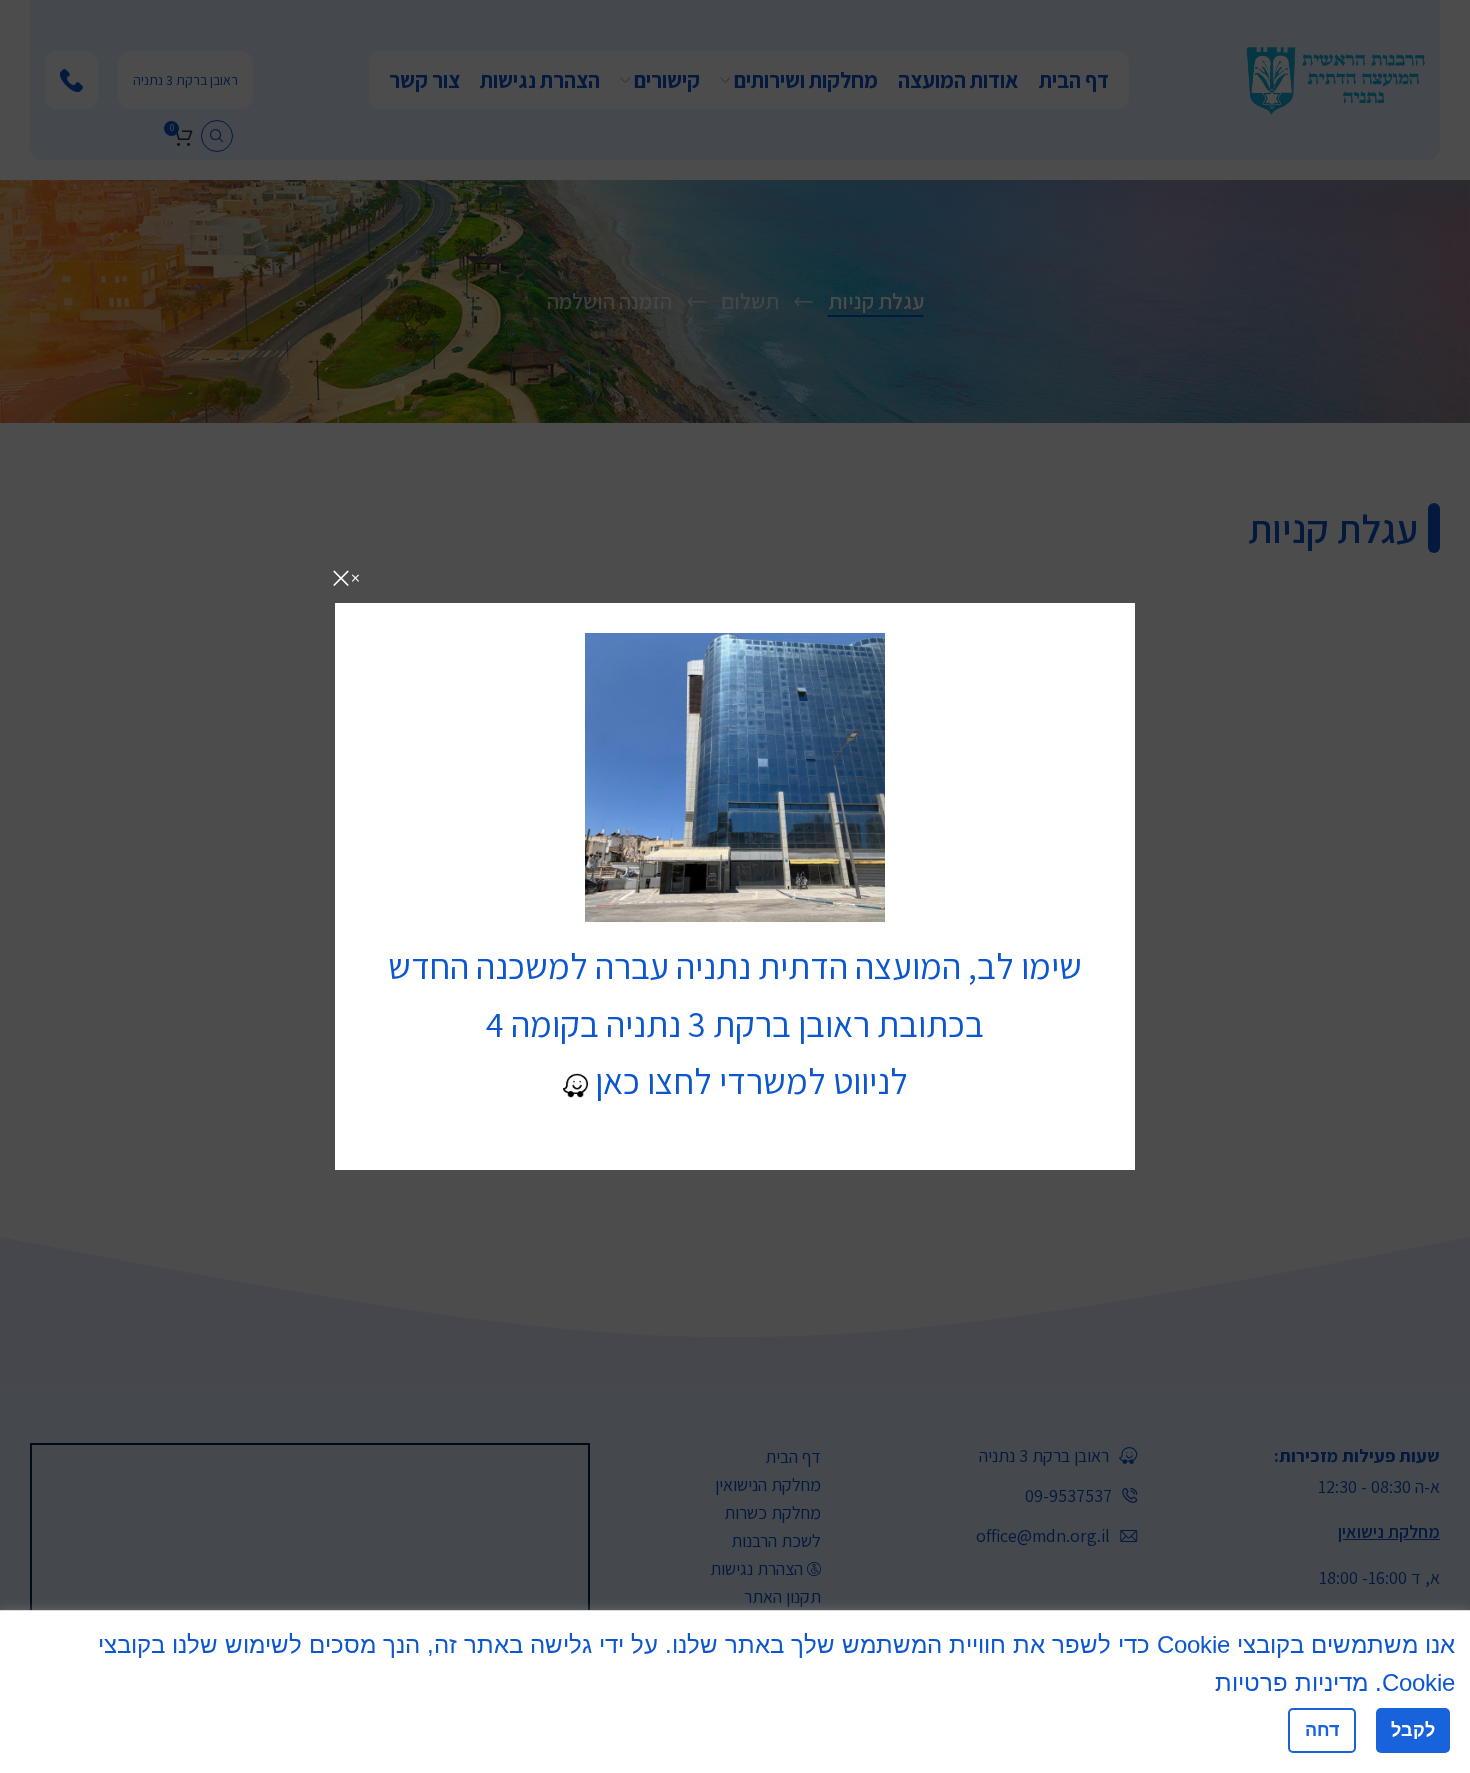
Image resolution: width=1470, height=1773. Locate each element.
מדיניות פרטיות (1291, 1682)
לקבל (1413, 1730)
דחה (1322, 1730)
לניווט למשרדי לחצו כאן (748, 1080)
